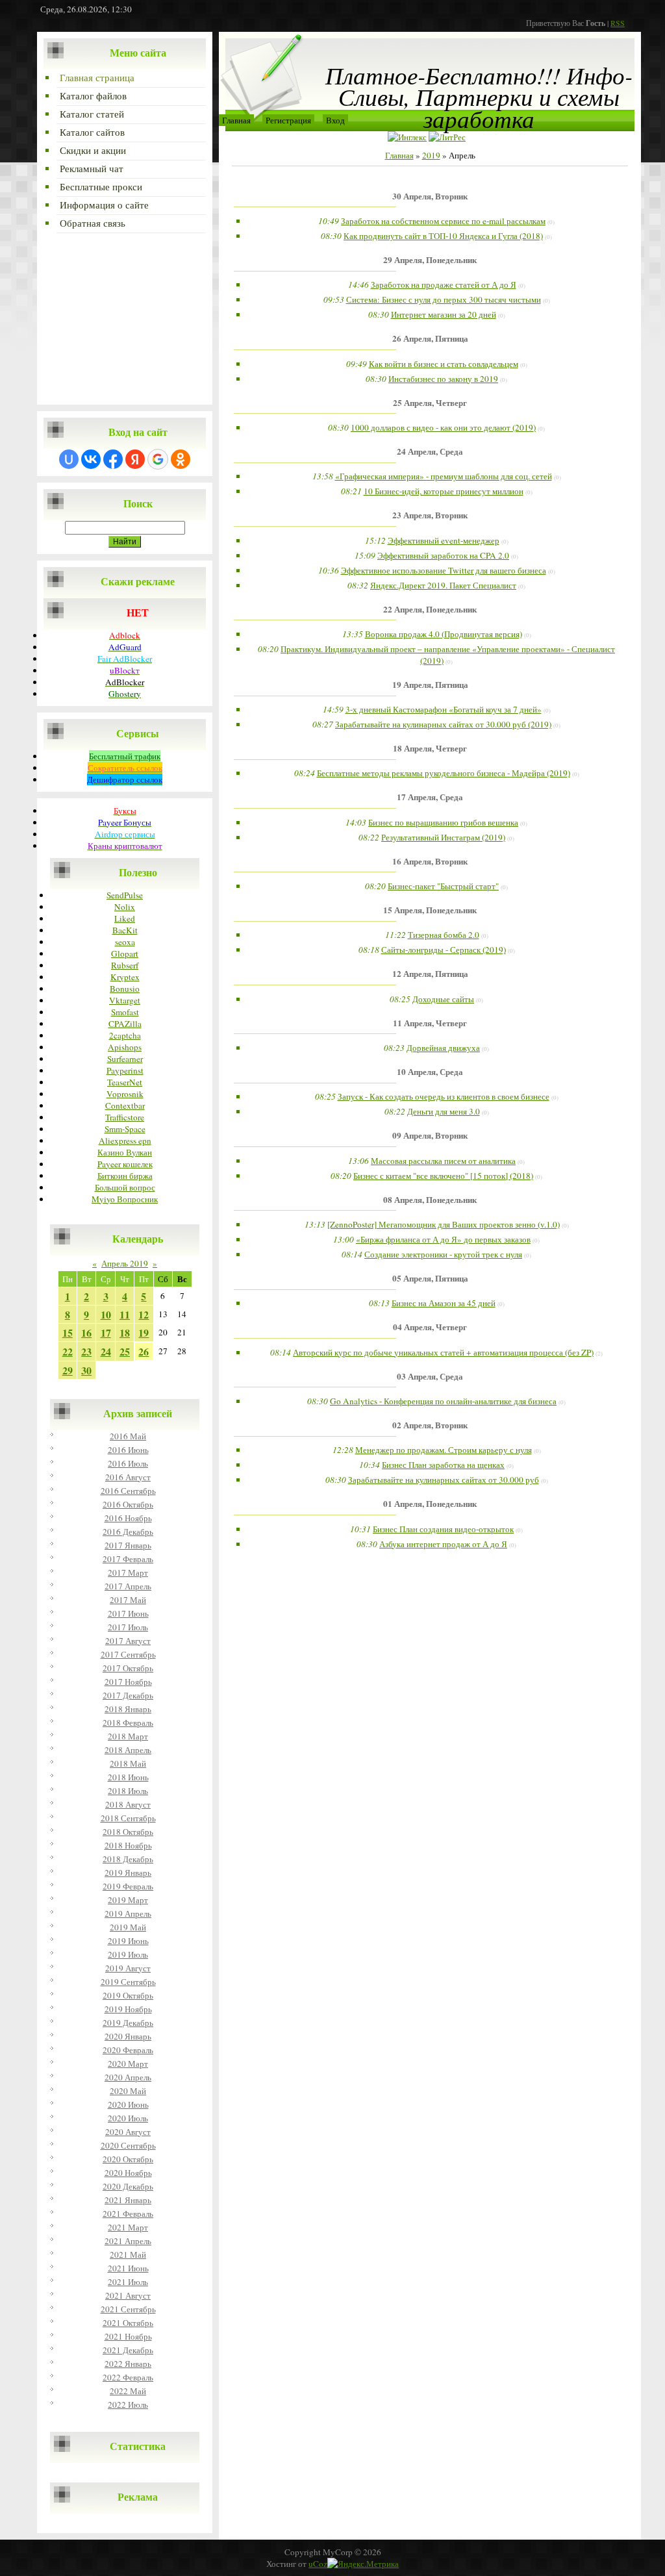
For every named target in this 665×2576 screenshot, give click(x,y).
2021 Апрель (128, 2241)
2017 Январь (128, 1545)
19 (144, 1332)
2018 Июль (128, 1791)
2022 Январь (128, 2364)
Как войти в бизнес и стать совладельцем (444, 364)
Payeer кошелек (125, 1164)
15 (68, 1332)
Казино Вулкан (125, 1152)
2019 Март (128, 1900)
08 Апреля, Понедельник (430, 1200)
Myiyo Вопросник (125, 1199)
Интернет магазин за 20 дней (444, 314)
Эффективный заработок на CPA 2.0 (443, 555)
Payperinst (125, 1070)
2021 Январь (128, 2200)
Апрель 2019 (125, 1263)
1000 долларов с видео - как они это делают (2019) (443, 427)
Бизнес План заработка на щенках (443, 1465)
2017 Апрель (128, 1586)
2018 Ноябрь (128, 1845)
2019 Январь (128, 1873)
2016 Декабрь (128, 1532)
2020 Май (128, 2091)
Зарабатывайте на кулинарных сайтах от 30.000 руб (444, 1480)
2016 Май (128, 1436)
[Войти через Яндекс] (135, 459)
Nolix (125, 907)
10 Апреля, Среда (430, 1072)
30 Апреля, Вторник (430, 196)
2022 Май (128, 2391)
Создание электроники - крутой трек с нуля (443, 1254)
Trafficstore (125, 1117)
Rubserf (125, 965)
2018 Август (128, 1804)
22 (68, 1351)
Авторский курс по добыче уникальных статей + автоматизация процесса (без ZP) (443, 1352)
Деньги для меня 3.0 (444, 1111)
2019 (431, 155)
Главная (236, 120)
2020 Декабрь (128, 2186)
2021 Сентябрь (128, 2309)
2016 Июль (128, 1463)
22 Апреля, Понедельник (430, 609)
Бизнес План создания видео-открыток (443, 1529)
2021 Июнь (128, 2268)
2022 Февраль (128, 2377)
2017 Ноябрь (128, 1682)
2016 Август (128, 1477)
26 (144, 1351)
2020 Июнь (128, 2104)
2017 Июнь (128, 1613)
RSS (618, 23)
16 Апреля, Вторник (430, 861)
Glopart (125, 953)
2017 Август (128, 1641)
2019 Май (128, 1927)
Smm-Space (125, 1129)
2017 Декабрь (128, 1695)
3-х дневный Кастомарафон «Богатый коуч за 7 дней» (444, 709)
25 (125, 1351)
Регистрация (288, 120)
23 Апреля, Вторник (430, 515)
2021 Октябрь (128, 2323)
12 (144, 1314)
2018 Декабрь (128, 1859)
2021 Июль (128, 2282)
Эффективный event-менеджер (444, 540)
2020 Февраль (128, 2050)
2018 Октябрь (128, 1832)
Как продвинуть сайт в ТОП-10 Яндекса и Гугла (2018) (443, 236)
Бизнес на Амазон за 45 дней (444, 1303)
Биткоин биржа (125, 1176)
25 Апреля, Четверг (430, 403)
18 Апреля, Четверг (430, 748)
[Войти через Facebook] (113, 459)
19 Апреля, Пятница (430, 685)
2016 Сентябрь (128, 1491)
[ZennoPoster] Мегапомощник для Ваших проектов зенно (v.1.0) (444, 1224)
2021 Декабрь (128, 2350)
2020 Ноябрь (128, 2173)
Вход (335, 120)
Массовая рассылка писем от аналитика (443, 1161)
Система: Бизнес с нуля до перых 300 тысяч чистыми (444, 299)
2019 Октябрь (128, 1995)
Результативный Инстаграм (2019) (443, 837)
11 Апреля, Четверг (430, 1023)
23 (86, 1351)
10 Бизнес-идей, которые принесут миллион (444, 491)
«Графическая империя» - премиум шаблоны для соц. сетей (444, 476)
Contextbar (125, 1105)
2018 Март (128, 1736)
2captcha (125, 1035)
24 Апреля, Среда (430, 451)
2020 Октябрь (128, 2159)
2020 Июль (128, 2118)
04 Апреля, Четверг (430, 1327)
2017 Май (128, 1600)
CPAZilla (125, 1024)
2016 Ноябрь (128, 1518)
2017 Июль (128, 1627)
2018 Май (128, 1763)
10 (106, 1314)
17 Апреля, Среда (430, 797)
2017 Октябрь (128, 1668)
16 (86, 1332)
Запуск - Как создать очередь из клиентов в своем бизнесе (444, 1096)
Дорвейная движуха (443, 1048)
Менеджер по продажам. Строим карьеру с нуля (444, 1450)
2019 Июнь (128, 1941)
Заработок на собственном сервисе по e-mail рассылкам (443, 221)
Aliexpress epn (125, 1141)
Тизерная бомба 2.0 (444, 935)
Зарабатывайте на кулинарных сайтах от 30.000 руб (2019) (443, 724)
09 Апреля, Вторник (430, 1135)
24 (106, 1351)
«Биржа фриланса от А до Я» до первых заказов (443, 1239)
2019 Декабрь (128, 2023)
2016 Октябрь (128, 1504)
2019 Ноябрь (128, 2009)
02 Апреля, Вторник (430, 1425)
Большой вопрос (125, 1187)
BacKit (125, 930)
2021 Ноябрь (128, 2336)
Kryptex (125, 977)
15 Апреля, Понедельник (430, 910)
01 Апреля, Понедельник (430, 1504)
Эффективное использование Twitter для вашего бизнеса (444, 570)
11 (125, 1314)
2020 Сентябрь (128, 2145)
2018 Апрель (128, 1750)
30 (86, 1370)
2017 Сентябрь (128, 1654)
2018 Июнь (128, 1777)
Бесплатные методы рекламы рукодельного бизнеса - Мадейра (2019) (444, 773)
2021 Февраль (128, 2214)
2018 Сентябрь (128, 1818)
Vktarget (125, 1000)
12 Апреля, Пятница (430, 974)
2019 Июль (128, 1954)
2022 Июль (128, 2405)
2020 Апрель (128, 2077)
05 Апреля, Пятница (430, 1278)
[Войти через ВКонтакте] (91, 459)
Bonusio (125, 989)
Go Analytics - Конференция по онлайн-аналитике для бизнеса (443, 1401)
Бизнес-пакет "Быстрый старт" (443, 886)
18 (125, 1332)
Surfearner (125, 1059)
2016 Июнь (128, 1450)
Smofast (125, 1012)
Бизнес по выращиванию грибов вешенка (443, 822)
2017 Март (128, 1572)
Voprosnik (125, 1094)
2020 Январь (128, 2036)
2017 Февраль (128, 1559)
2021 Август (128, 2295)
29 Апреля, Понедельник (430, 260)
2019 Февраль (128, 1886)
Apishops (125, 1047)
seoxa (125, 942)
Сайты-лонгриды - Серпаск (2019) (444, 950)
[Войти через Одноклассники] (181, 459)
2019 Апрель (128, 1913)
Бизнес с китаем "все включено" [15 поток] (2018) (443, 1176)
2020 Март (128, 2064)
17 (106, 1332)
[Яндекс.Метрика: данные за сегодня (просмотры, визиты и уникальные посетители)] (363, 2564)
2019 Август (128, 1968)
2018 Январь (128, 1709)
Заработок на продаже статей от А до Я (444, 284)
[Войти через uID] (69, 459)
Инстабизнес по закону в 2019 (443, 379)
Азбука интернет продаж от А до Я (443, 1544)
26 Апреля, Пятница (430, 338)
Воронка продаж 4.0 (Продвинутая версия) (444, 634)
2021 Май (128, 2254)
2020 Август (128, 2132)
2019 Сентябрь (128, 1982)
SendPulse (125, 895)
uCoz (318, 2564)
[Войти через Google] (158, 459)
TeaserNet (125, 1082)
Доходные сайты (443, 999)
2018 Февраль (128, 1723)
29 (68, 1370)
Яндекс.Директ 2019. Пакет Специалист (443, 585)
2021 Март (128, 2227)
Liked (125, 918)
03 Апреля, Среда (430, 1376)
